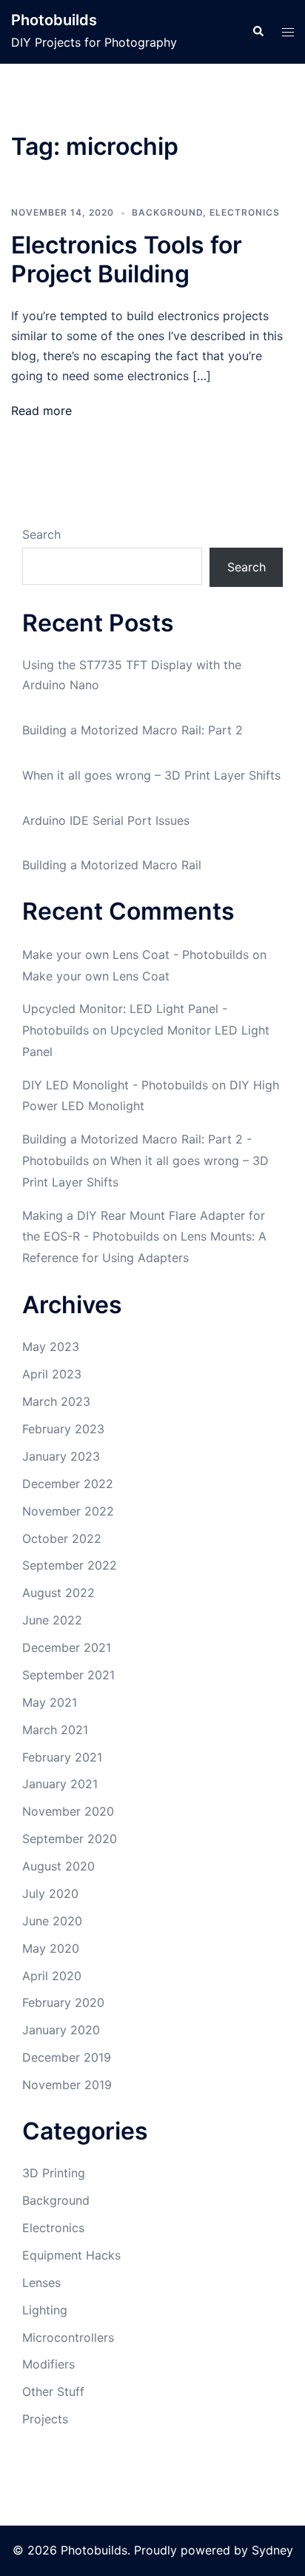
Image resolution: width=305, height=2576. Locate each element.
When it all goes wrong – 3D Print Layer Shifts (151, 775)
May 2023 (51, 1347)
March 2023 (56, 1401)
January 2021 (60, 1784)
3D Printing (54, 2173)
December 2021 (67, 1647)
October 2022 (62, 1538)
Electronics (245, 212)
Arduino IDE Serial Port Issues (106, 820)
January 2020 (61, 2030)
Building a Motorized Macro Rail (112, 865)
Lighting (45, 2310)
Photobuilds (54, 20)
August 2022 (58, 1593)
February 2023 (63, 1429)
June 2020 (52, 1921)
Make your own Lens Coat (96, 976)
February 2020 (63, 2002)
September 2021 (68, 1675)
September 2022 (70, 1565)
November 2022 (68, 1511)
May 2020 (51, 1948)
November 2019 (67, 2085)
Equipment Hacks (71, 2255)
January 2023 (61, 1456)
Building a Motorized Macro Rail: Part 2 (133, 730)
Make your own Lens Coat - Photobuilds (135, 955)
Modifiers (48, 2364)
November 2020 (68, 1811)
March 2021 (55, 1730)
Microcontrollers (68, 2337)
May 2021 (50, 1702)
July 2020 (50, 1893)
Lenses (41, 2283)
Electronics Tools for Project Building (127, 259)
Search (41, 534)
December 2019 (67, 2057)
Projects (45, 2419)
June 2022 (52, 1620)
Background (167, 212)
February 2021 (62, 1757)
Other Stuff (53, 2391)
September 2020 (70, 1839)
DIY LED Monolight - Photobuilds (115, 1085)
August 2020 (58, 1866)
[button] (258, 32)
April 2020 (52, 1976)
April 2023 (52, 1374)
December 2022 (68, 1484)
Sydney (272, 2550)
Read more (41, 411)
